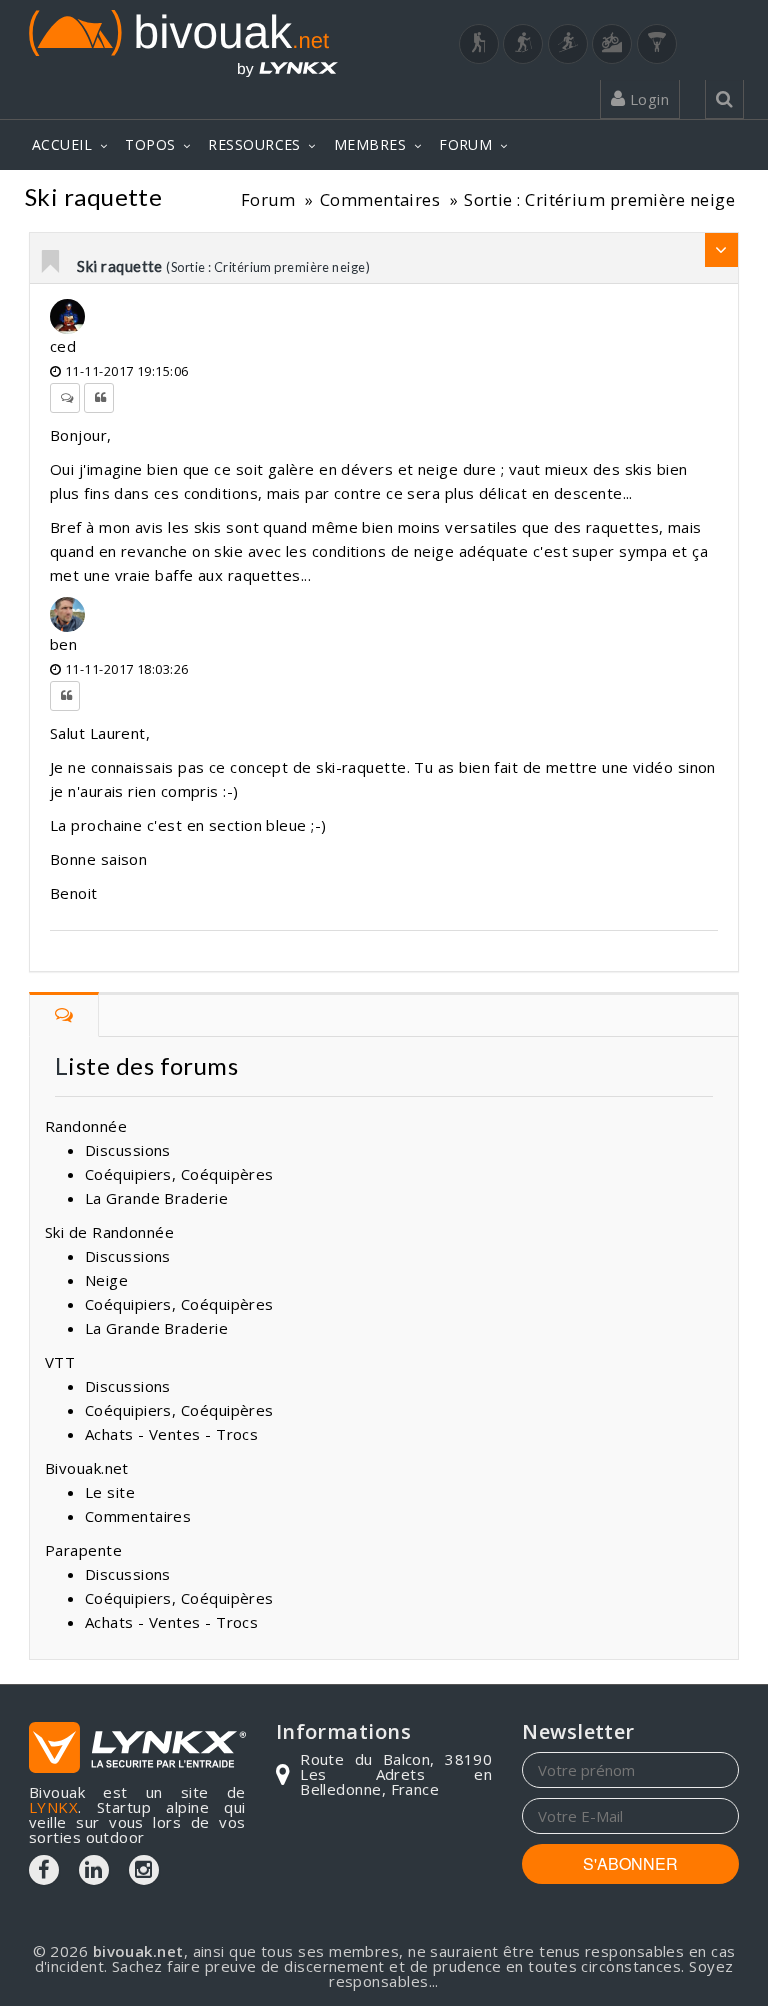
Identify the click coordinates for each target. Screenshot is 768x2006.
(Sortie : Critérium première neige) (268, 267)
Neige (106, 1280)
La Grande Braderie (156, 1198)
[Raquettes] (523, 44)
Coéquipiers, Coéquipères (179, 1174)
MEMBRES (370, 144)
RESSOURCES (254, 144)
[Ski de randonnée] (568, 44)
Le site (110, 1492)
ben (63, 644)
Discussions (128, 1150)
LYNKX (53, 1807)
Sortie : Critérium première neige (599, 199)
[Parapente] (657, 44)
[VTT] (612, 44)
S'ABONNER (630, 1863)
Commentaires (380, 199)
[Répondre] (65, 398)
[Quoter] (99, 398)
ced (63, 346)
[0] (52, 263)
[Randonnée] (479, 44)
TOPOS (150, 144)
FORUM (465, 144)
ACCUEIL (62, 144)
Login (647, 99)
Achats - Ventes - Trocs (171, 1434)
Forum (268, 199)
